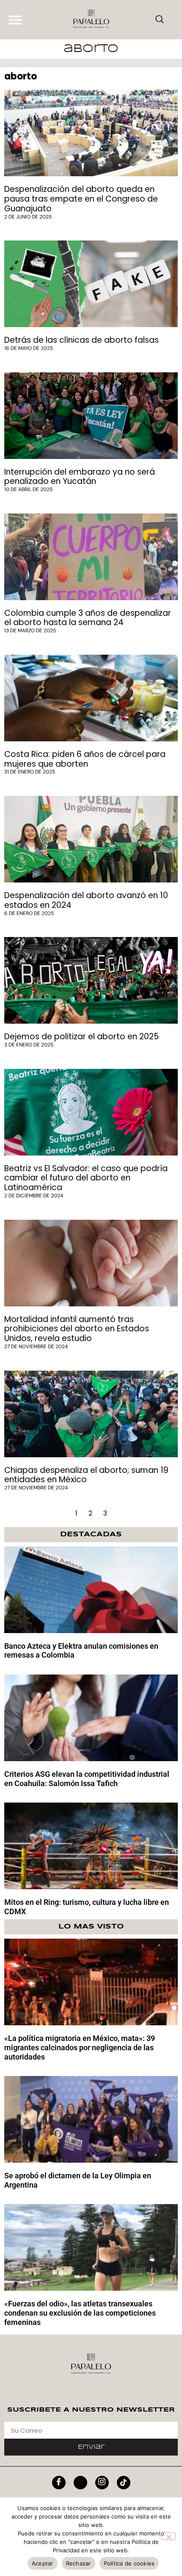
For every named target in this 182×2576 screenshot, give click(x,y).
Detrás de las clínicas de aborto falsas (81, 340)
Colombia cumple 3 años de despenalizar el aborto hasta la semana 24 (88, 618)
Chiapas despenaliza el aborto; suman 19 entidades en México (86, 1475)
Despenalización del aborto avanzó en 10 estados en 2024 (86, 900)
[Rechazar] (168, 2536)
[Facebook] (59, 2483)
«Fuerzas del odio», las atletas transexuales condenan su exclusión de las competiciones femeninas (80, 2313)
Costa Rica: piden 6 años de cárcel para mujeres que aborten (85, 759)
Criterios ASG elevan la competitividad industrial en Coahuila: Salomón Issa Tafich (87, 1779)
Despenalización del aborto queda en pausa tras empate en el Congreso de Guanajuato (81, 199)
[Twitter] (80, 2483)
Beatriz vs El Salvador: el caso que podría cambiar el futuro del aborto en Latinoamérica (86, 1178)
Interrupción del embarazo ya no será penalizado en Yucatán (80, 477)
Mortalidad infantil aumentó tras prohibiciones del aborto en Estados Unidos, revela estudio (77, 1329)
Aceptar (43, 2563)
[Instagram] (102, 2483)
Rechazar (79, 2563)
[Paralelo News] (91, 20)
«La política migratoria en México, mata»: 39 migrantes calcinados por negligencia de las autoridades (80, 2047)
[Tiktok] (124, 2483)
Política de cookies (129, 2563)
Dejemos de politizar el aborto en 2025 (81, 1037)
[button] (15, 20)
